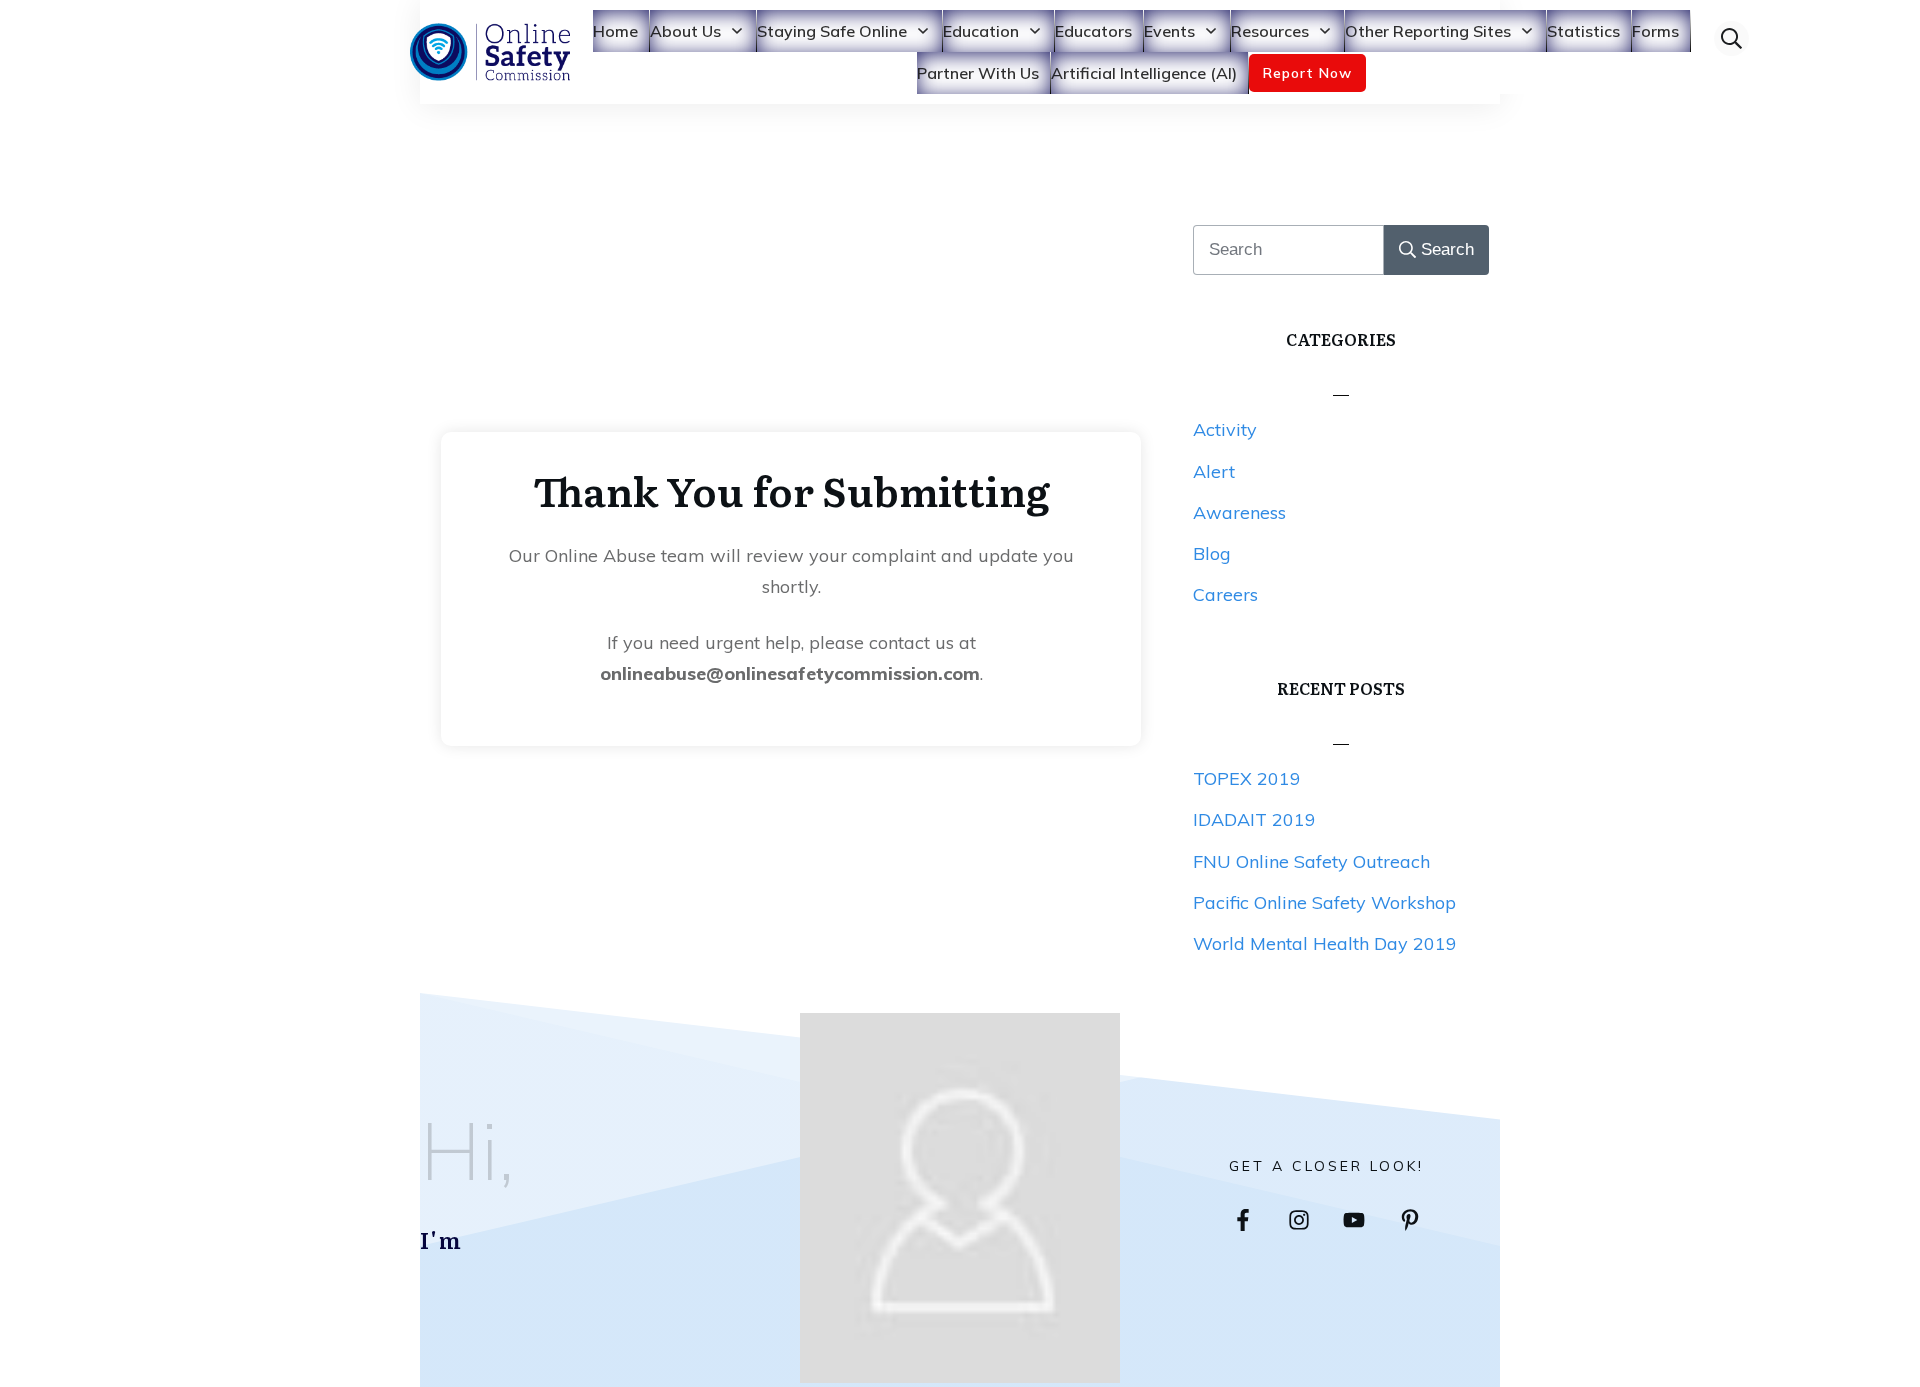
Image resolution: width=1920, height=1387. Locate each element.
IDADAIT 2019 (1254, 819)
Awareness (1239, 512)
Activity (1225, 429)
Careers (1225, 594)
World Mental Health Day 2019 (1325, 943)
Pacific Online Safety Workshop (1324, 902)
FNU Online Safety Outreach (1311, 861)
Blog (1212, 553)
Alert (1214, 471)
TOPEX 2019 (1247, 778)
